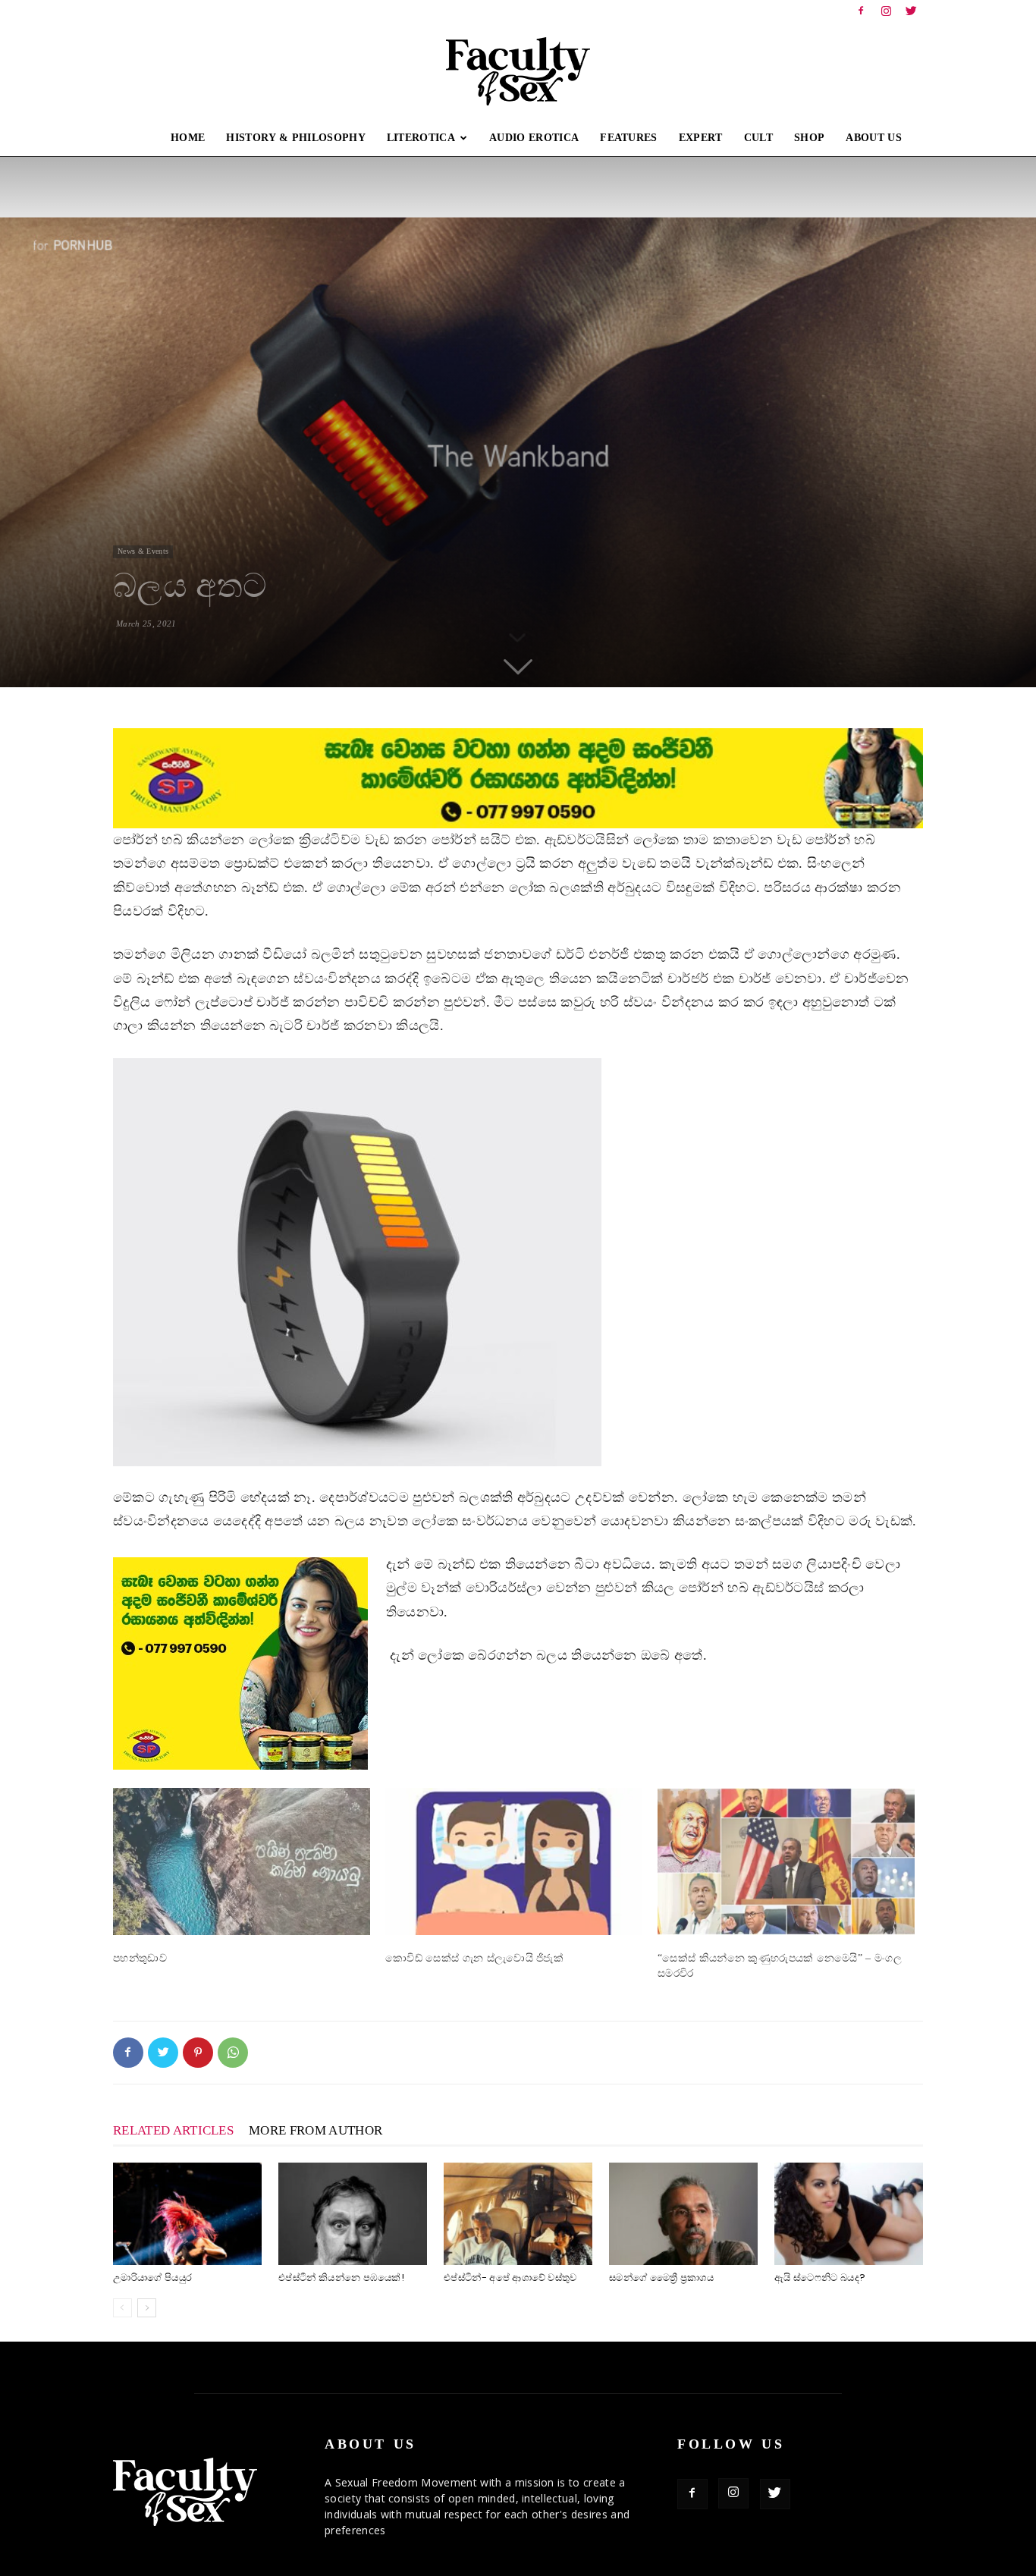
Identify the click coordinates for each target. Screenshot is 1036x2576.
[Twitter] (912, 11)
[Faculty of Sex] (518, 71)
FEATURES (629, 138)
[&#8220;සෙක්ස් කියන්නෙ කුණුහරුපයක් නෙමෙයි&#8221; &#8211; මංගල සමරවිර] (786, 1861)
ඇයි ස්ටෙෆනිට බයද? (820, 2278)
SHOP (809, 138)
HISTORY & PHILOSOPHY (295, 138)
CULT (758, 138)
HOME (188, 138)
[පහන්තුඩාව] (242, 1861)
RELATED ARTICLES (173, 2130)
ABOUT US (874, 138)
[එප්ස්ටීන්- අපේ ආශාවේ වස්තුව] (518, 2214)
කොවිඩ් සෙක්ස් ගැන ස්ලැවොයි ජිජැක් (474, 1958)
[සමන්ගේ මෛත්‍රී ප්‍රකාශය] (683, 2214)
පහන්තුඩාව (140, 1958)
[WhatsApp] (233, 2053)
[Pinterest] (198, 2053)
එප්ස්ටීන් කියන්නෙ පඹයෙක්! (341, 2278)
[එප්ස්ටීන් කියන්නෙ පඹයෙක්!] (353, 2214)
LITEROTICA (421, 138)
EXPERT (701, 138)
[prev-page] (122, 2308)
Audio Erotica (534, 138)
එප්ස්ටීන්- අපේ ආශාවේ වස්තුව (510, 2278)
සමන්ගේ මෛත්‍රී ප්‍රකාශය (661, 2278)
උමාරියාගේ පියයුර (152, 2278)
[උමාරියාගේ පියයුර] (187, 2214)
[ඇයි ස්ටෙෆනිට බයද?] (849, 2214)
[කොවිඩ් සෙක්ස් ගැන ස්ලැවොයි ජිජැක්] (514, 1861)
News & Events (143, 551)
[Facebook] (861, 11)
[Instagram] (887, 11)
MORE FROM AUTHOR (316, 2130)
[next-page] (147, 2308)
